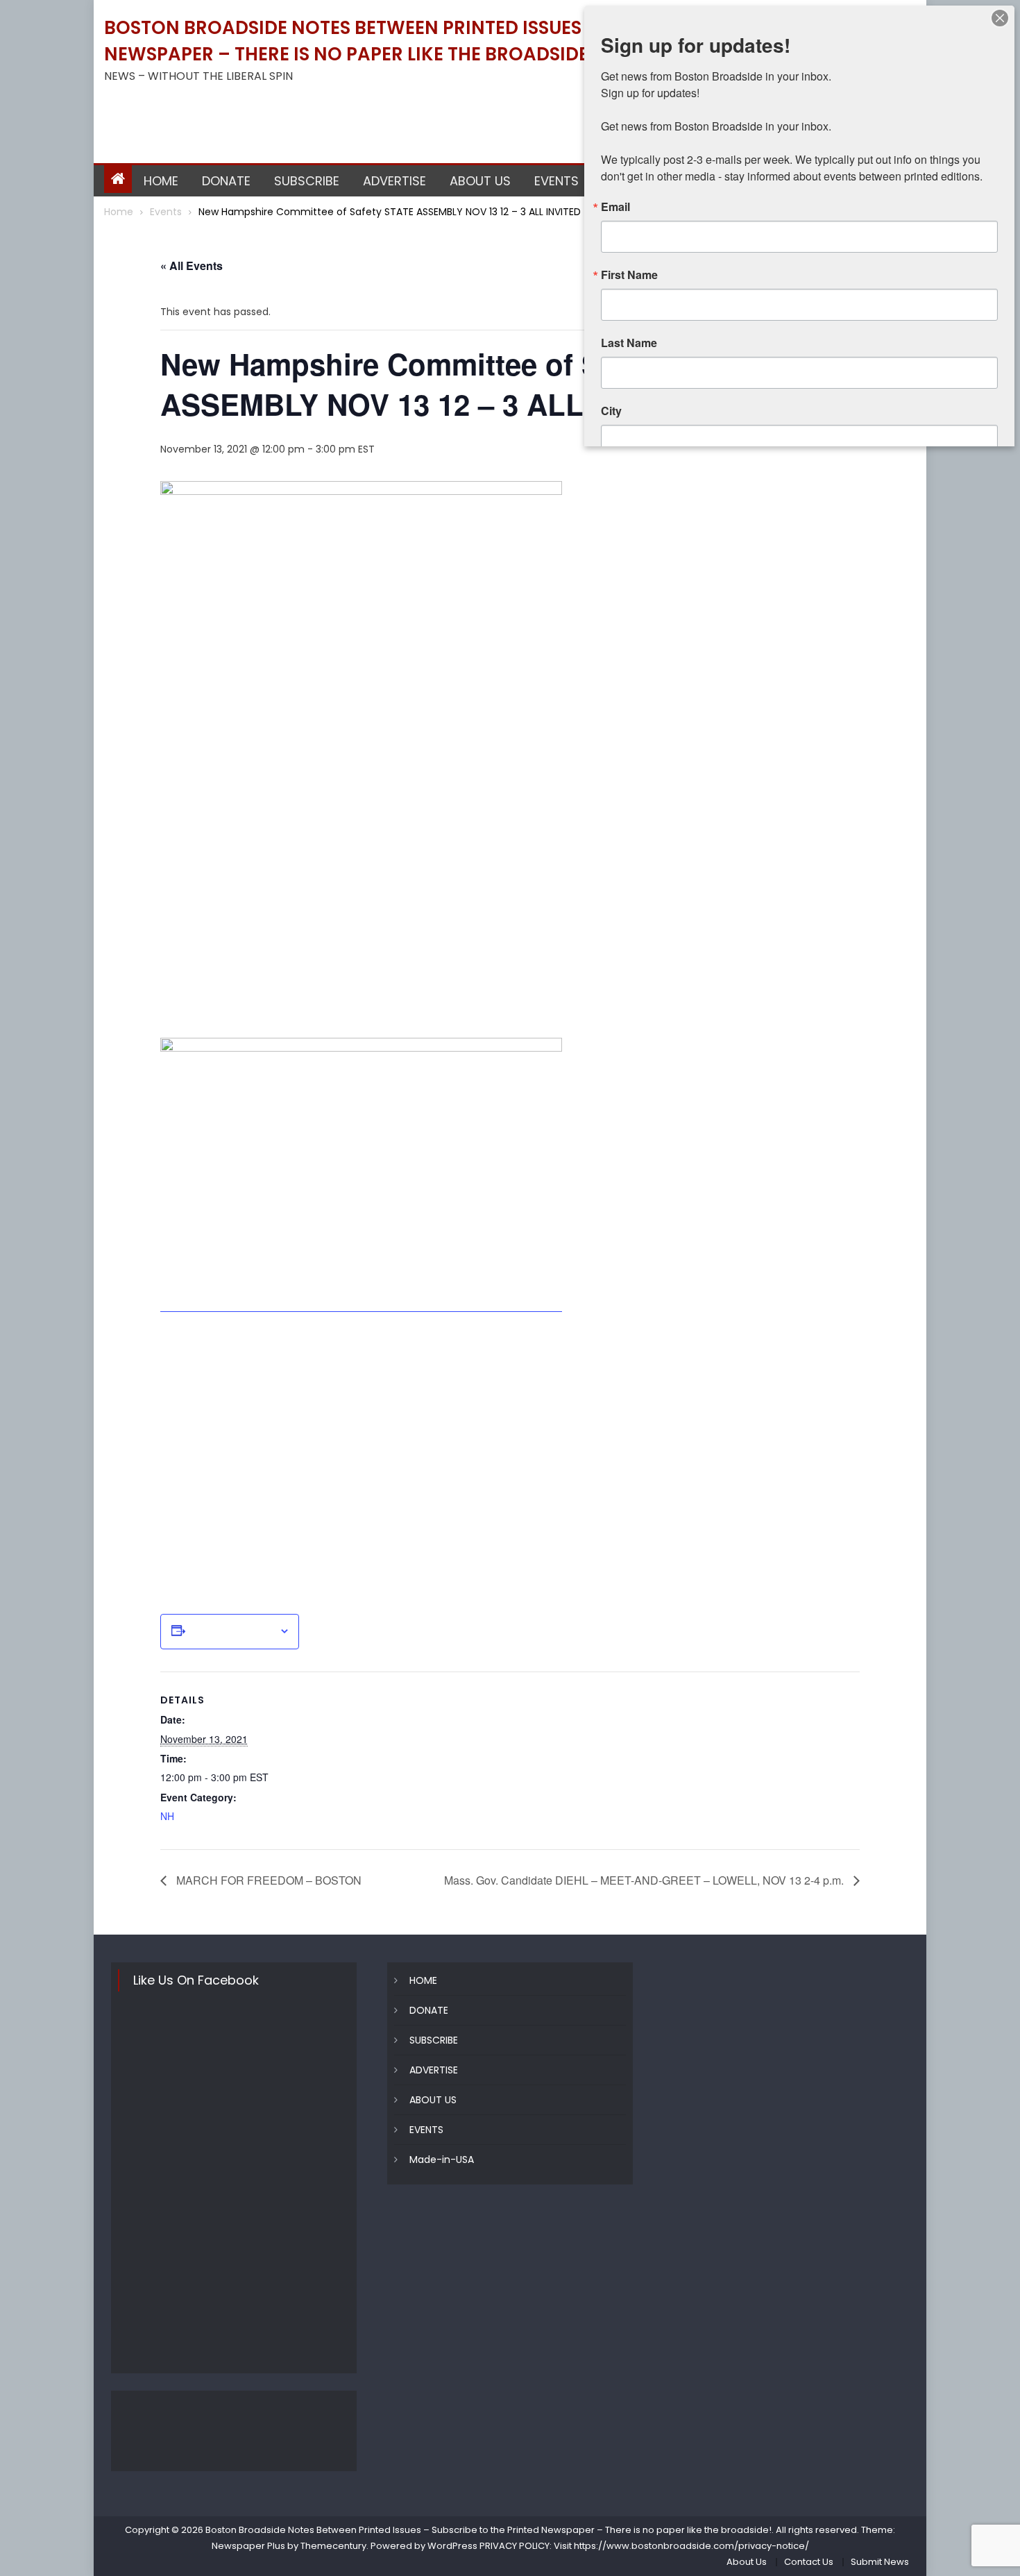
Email (615, 207)
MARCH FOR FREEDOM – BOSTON (267, 1880)
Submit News (880, 2562)
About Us (747, 2562)
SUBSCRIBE (307, 181)
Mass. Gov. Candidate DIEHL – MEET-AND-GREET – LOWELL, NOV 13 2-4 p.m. (645, 1880)
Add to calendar (232, 1631)
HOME (161, 181)
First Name (629, 275)
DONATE (226, 181)
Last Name (629, 343)
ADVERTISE (394, 181)
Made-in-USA (442, 2160)
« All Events (192, 266)
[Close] (1000, 18)
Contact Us (809, 2562)
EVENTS (556, 181)
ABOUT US (480, 181)
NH (167, 1816)
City (611, 411)
